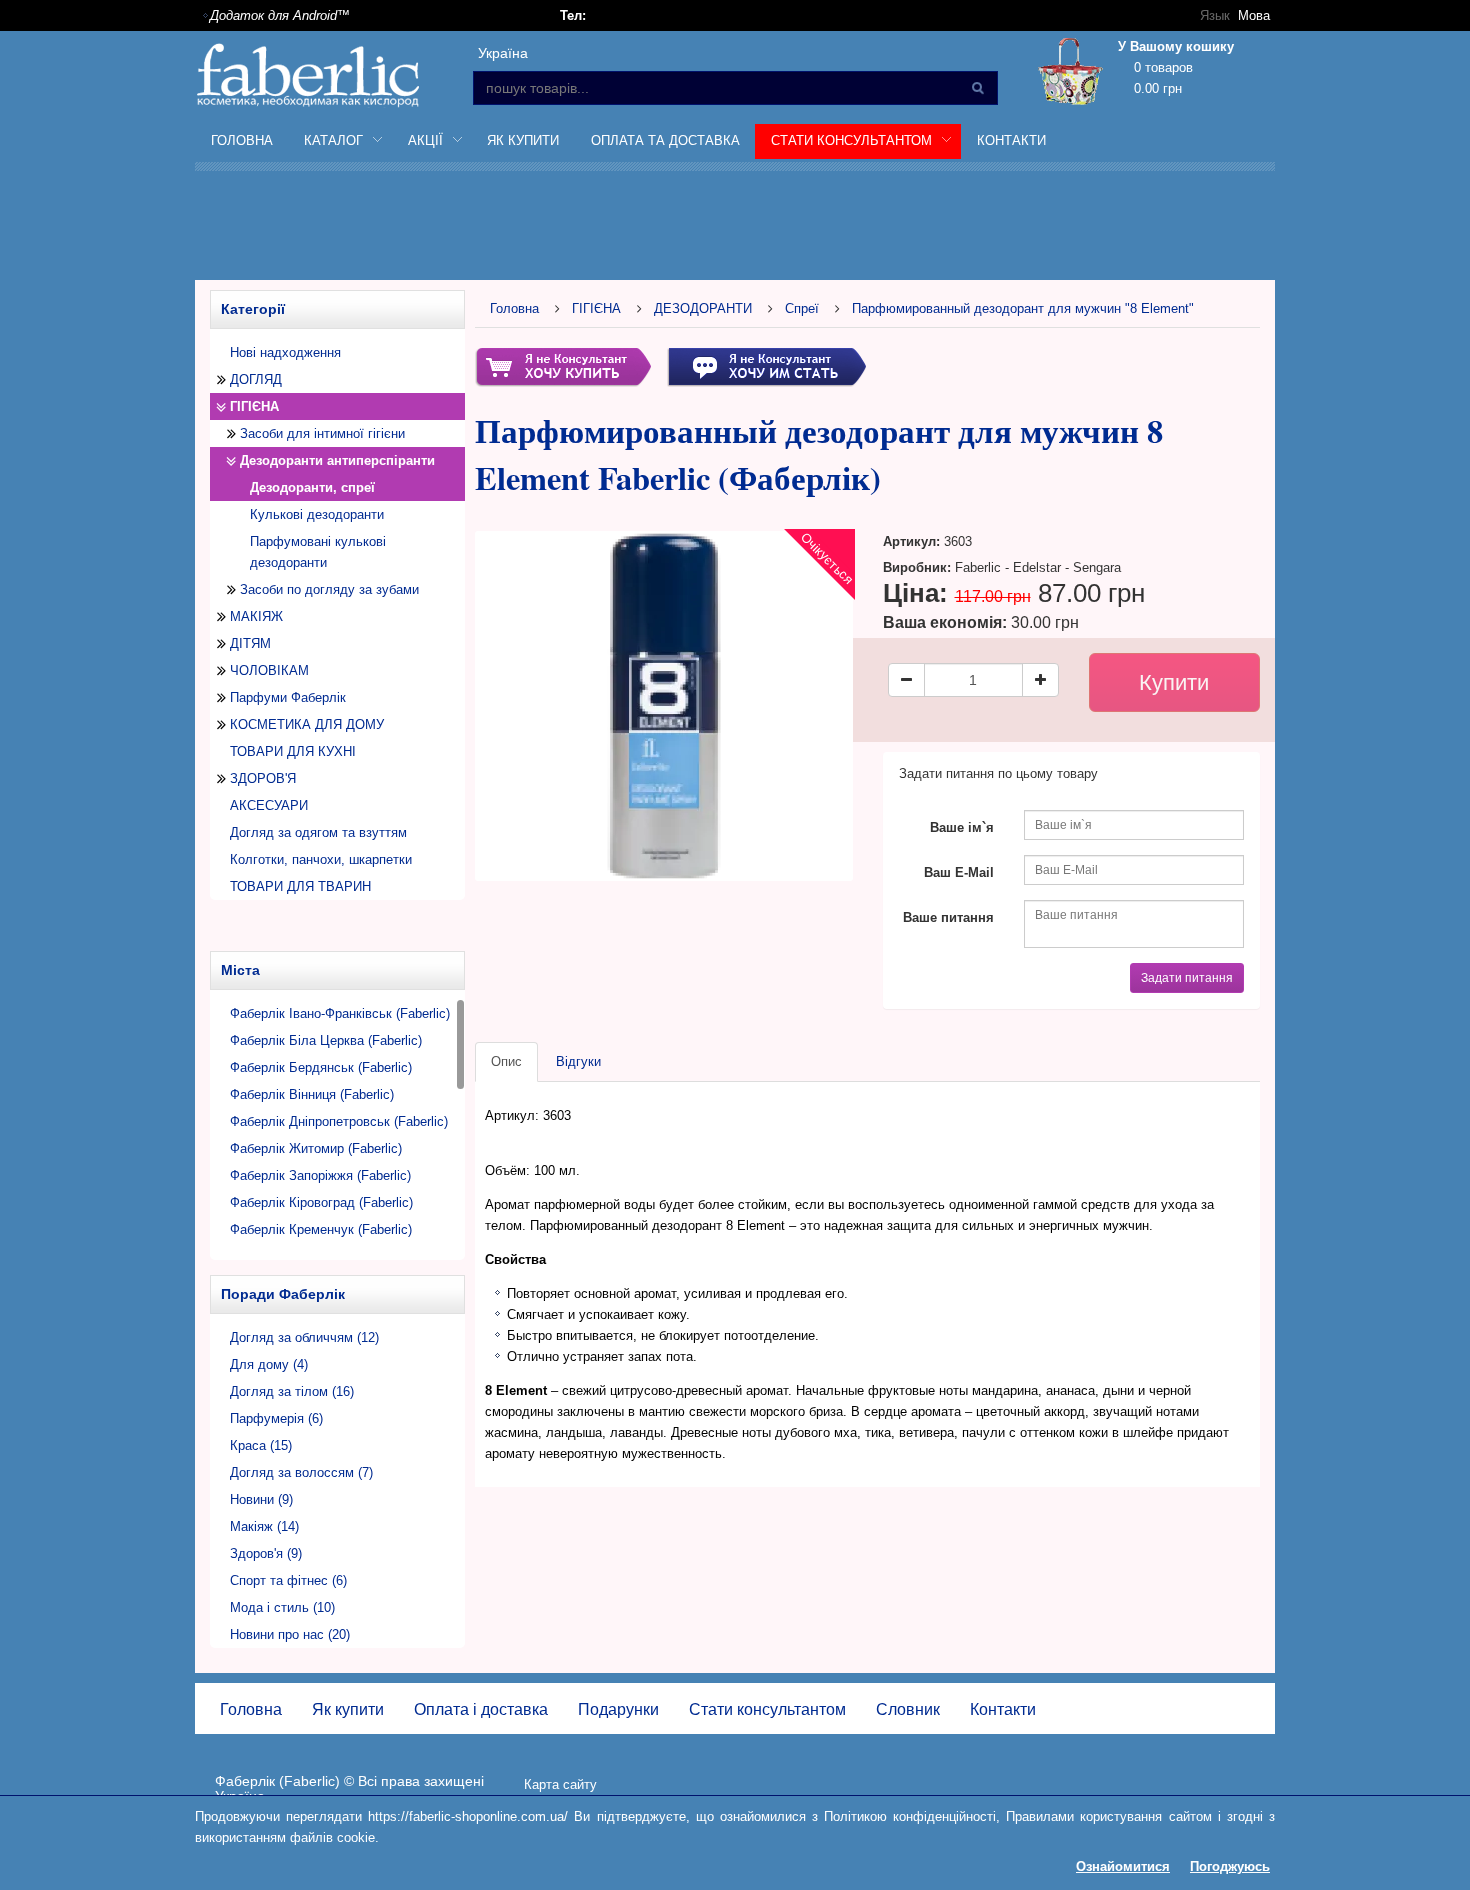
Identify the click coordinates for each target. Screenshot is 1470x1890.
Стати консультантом (767, 1709)
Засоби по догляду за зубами (329, 589)
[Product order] (563, 365)
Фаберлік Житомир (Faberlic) (316, 1148)
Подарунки (618, 1709)
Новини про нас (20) (290, 1634)
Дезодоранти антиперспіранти (337, 460)
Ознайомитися (1123, 1866)
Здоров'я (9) (266, 1553)
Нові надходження (285, 352)
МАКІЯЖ (256, 616)
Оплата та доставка (665, 140)
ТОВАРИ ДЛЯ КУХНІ (293, 751)
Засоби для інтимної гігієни (322, 433)
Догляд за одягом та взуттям (318, 832)
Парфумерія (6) (276, 1418)
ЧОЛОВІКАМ (269, 670)
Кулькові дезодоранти (317, 514)
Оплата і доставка (481, 1709)
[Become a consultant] (766, 365)
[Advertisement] (735, 229)
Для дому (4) (269, 1364)
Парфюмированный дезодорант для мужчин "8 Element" (1023, 308)
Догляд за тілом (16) (292, 1391)
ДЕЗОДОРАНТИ (703, 308)
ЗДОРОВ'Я (263, 778)
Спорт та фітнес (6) (288, 1580)
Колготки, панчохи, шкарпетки (321, 859)
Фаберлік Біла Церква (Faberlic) (326, 1040)
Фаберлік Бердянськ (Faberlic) (321, 1067)
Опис (506, 1061)
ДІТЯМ (250, 643)
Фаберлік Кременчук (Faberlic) (321, 1229)
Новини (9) (261, 1499)
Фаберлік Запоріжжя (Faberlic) (320, 1175)
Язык (1215, 15)
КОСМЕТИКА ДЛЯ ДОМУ (307, 724)
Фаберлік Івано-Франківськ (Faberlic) (340, 1013)
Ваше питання (948, 917)
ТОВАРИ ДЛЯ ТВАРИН (300, 886)
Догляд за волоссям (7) (301, 1472)
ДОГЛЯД (256, 379)
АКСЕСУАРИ (269, 805)
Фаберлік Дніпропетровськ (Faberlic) (339, 1121)
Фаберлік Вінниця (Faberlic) (312, 1094)
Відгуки (578, 1061)
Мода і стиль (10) (282, 1607)
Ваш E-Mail (959, 872)
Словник (908, 1709)
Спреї (802, 308)
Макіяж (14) (264, 1526)
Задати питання (1187, 978)
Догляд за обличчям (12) (304, 1337)
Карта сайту (560, 1784)
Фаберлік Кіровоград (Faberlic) (321, 1202)
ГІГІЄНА (254, 406)
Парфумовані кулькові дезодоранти (318, 552)
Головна (242, 140)
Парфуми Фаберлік (288, 697)
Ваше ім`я (962, 827)
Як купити (523, 140)
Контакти (1011, 140)
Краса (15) (261, 1445)
